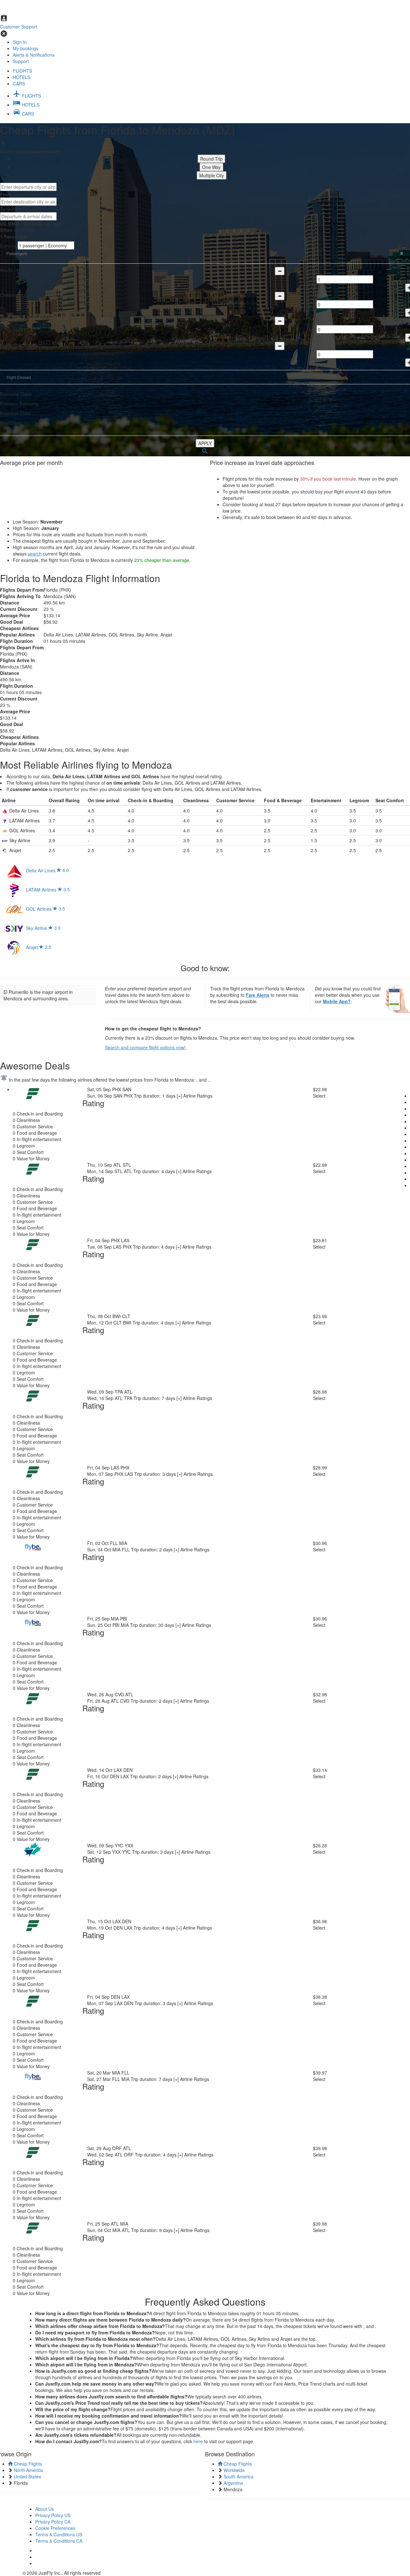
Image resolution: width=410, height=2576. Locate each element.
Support (21, 61)
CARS (19, 84)
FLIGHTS (22, 71)
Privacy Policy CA (53, 2522)
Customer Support (19, 27)
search (35, 554)
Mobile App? (337, 1001)
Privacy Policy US (53, 2515)
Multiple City (212, 175)
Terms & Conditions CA (59, 2541)
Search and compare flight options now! (145, 1047)
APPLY (205, 443)
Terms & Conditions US (59, 2534)
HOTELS (22, 77)
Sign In (20, 42)
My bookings (26, 48)
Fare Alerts (258, 995)
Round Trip (211, 159)
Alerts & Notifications (34, 55)
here (198, 2441)
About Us (45, 2509)
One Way (211, 167)
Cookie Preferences (55, 2528)
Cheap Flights (27, 2464)
